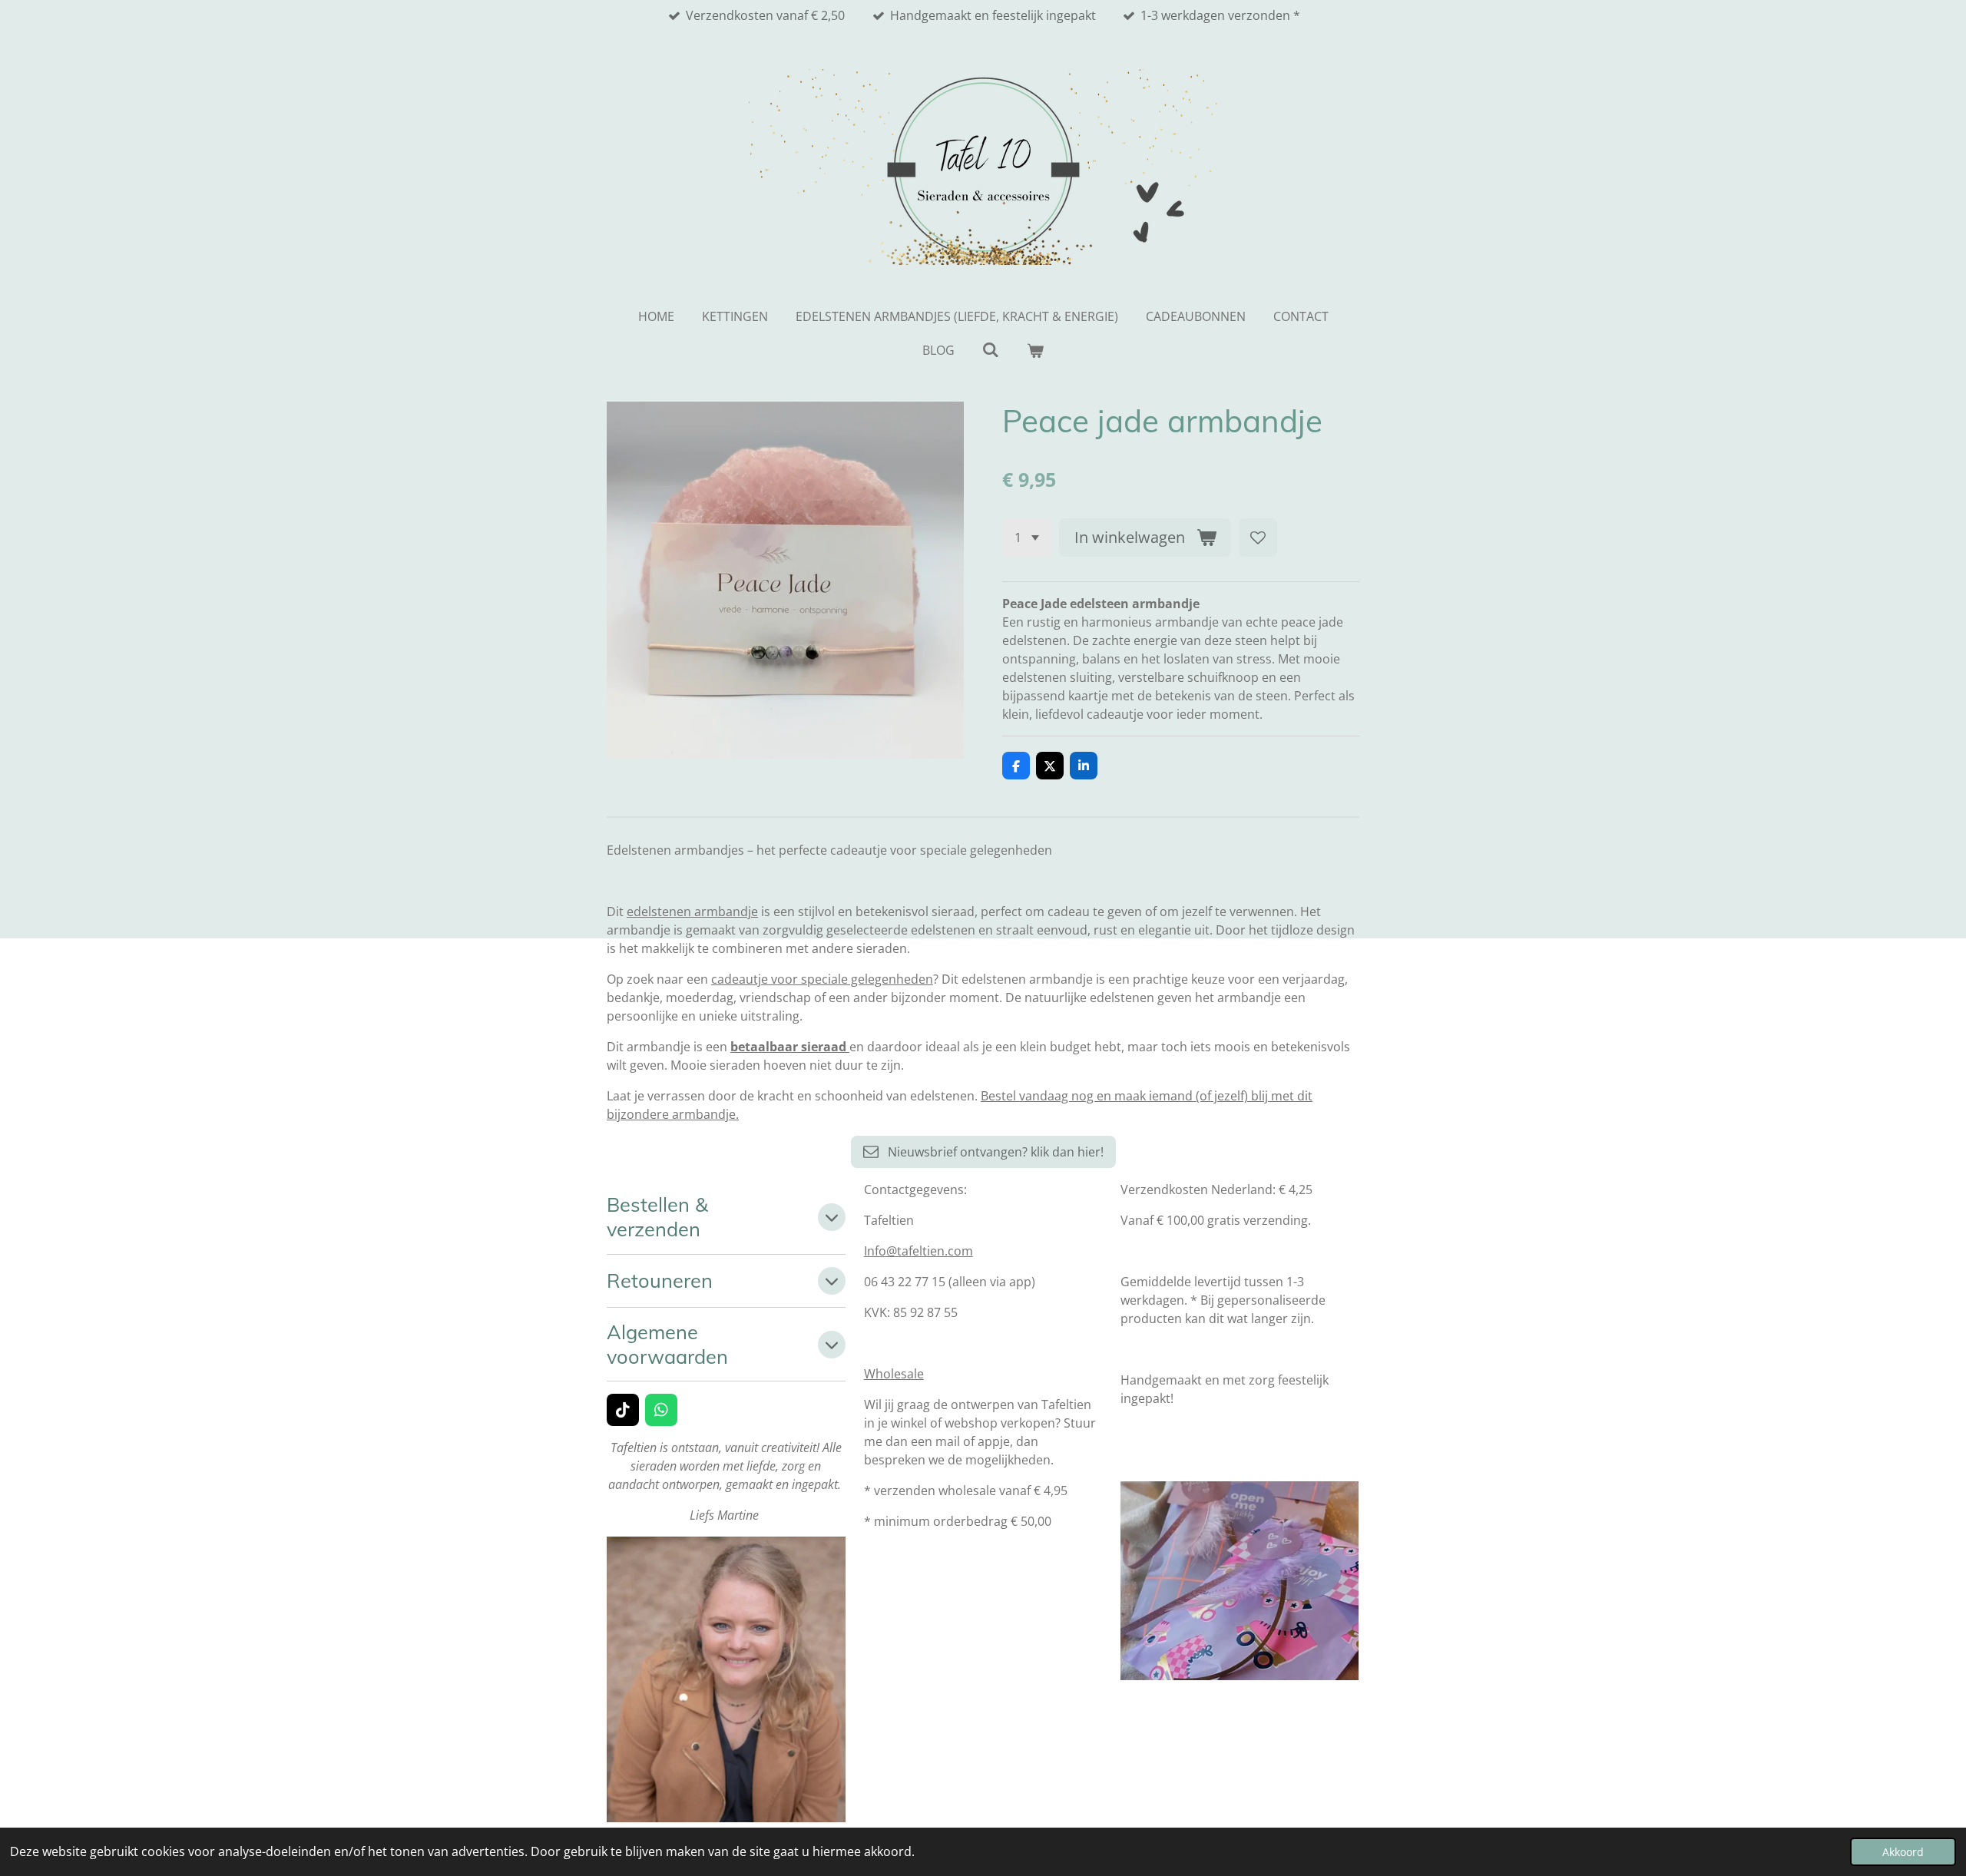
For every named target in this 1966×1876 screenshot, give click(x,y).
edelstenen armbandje (692, 912)
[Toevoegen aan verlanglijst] (1258, 538)
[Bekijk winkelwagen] (1035, 350)
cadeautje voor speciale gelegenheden (822, 979)
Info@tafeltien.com (918, 1251)
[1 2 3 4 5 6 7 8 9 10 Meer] (1027, 538)
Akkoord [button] (1903, 1852)
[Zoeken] (991, 349)
